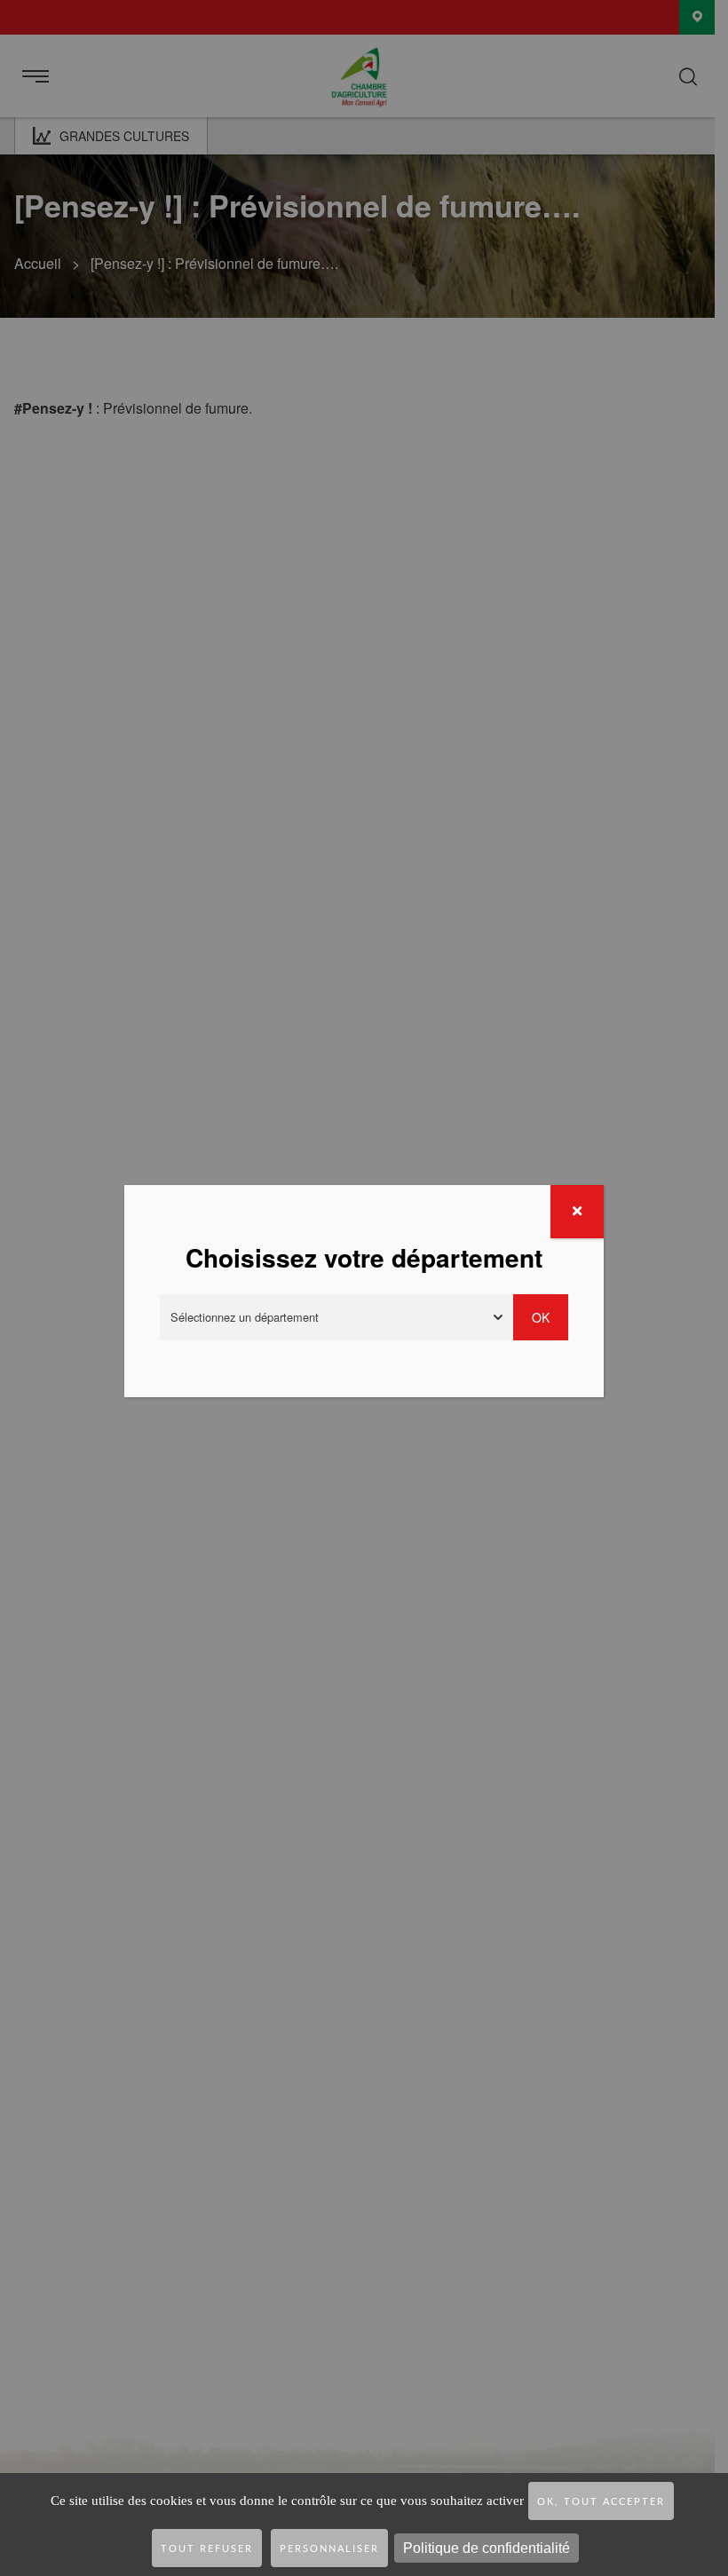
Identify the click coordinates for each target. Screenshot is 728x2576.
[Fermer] (577, 1212)
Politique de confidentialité (487, 2548)
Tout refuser (207, 2549)
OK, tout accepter (601, 2502)
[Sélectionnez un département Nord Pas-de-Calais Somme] (336, 1317)
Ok (541, 1317)
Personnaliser (329, 2549)
